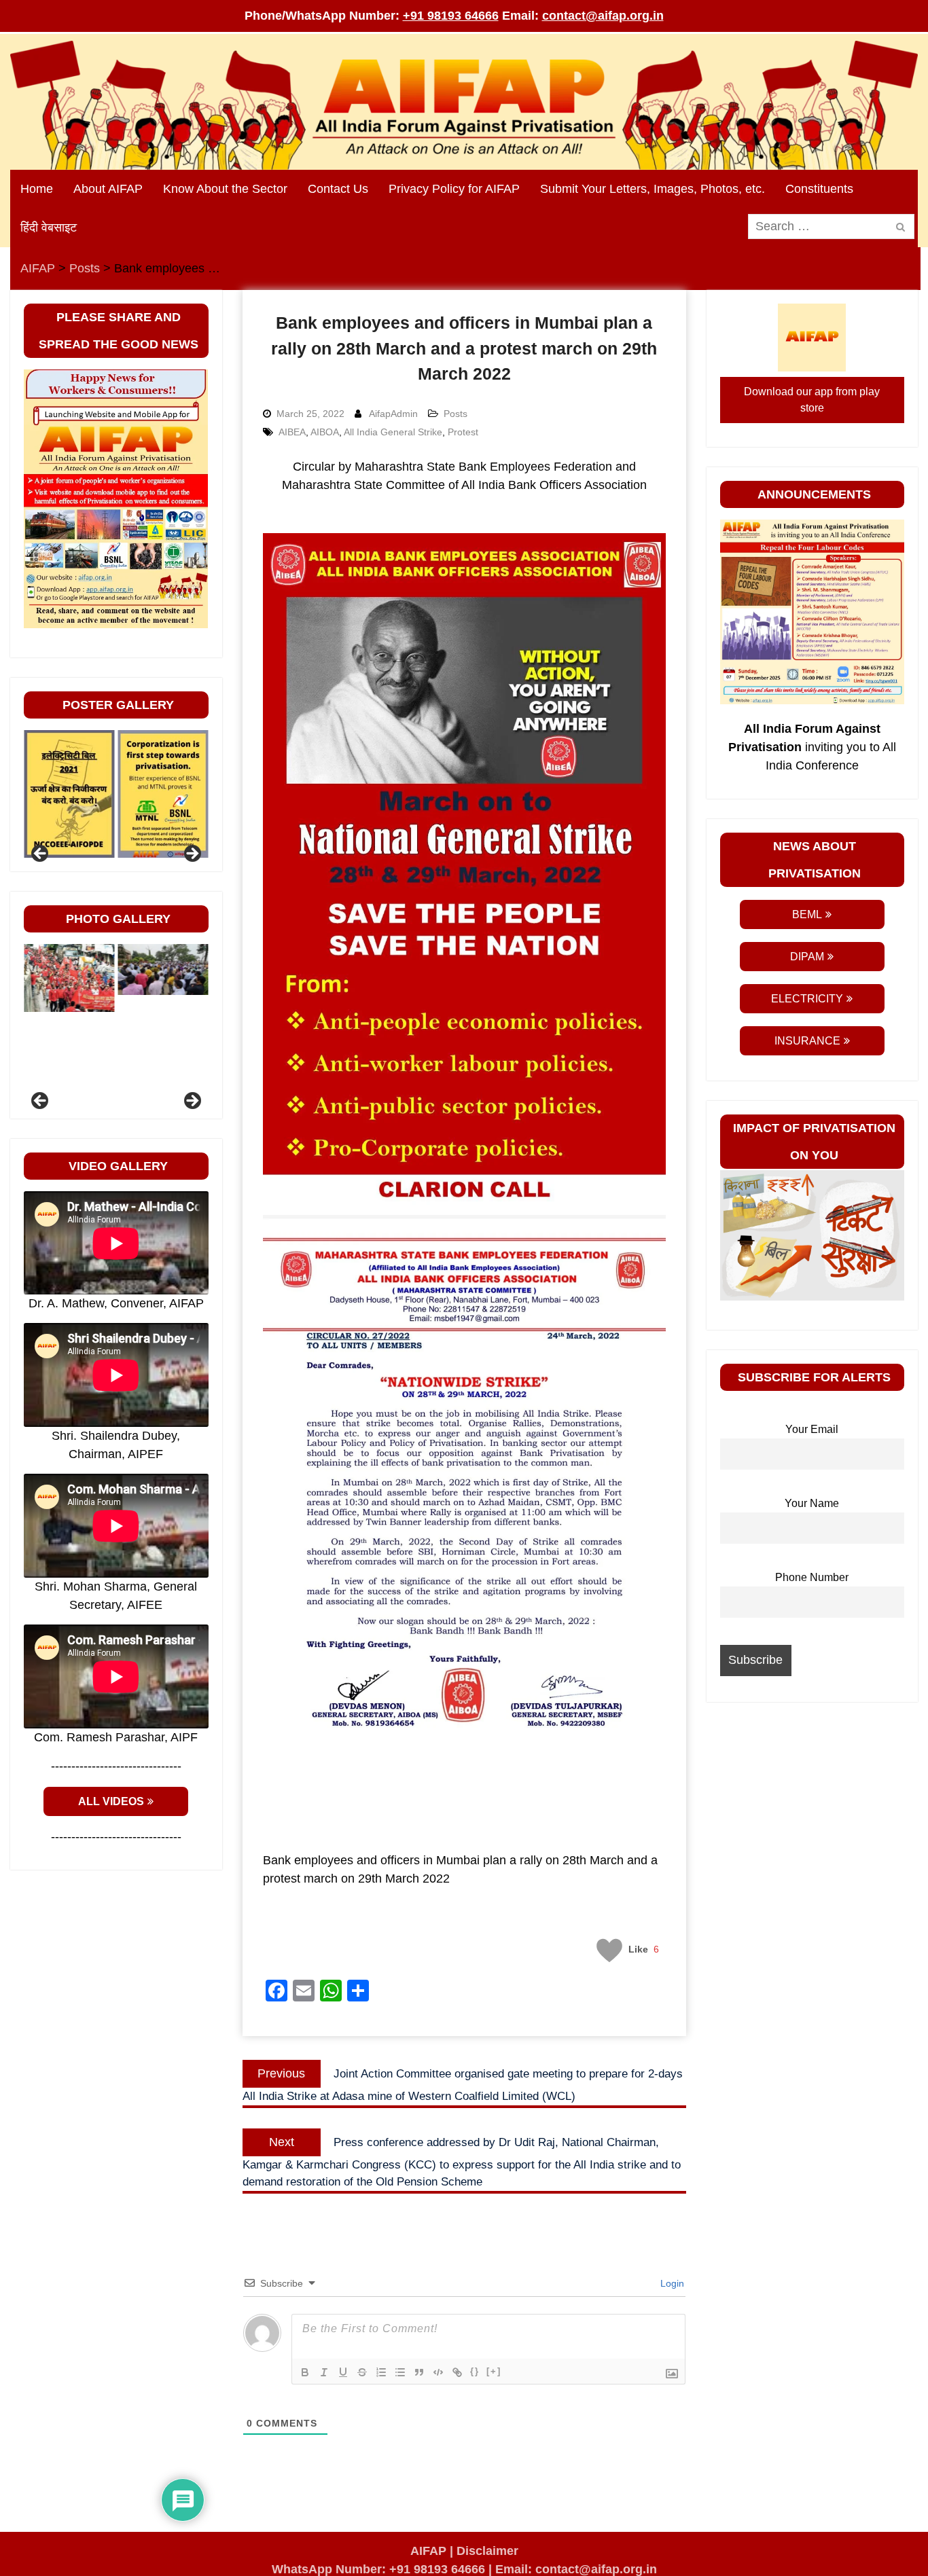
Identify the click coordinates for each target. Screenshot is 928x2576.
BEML (807, 914)
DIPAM (807, 957)
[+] (494, 2371)
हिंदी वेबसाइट (49, 228)
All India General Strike (393, 432)
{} (475, 2371)
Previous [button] (41, 854)
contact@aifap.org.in (603, 16)
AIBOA (325, 432)
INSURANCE (807, 1041)
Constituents (819, 189)
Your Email (812, 1429)
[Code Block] (438, 2372)
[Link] (457, 2372)
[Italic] (324, 2372)
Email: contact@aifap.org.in (576, 2569)
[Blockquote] (419, 2372)
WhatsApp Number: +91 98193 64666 (378, 2569)
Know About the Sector (225, 189)
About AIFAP (108, 189)
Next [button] (192, 854)
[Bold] (305, 2372)
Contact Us (338, 189)
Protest (463, 432)
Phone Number (812, 1577)
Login (671, 2283)
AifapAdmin (393, 414)
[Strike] (362, 2372)
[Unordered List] (400, 2372)
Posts (456, 414)
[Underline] (343, 2372)
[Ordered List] (381, 2372)
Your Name (812, 1503)
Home (37, 189)
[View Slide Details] (69, 794)
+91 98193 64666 (451, 16)
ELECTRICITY (807, 999)
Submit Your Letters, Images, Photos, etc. (653, 189)
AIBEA (292, 432)
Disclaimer (487, 2551)
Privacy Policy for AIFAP (454, 189)
